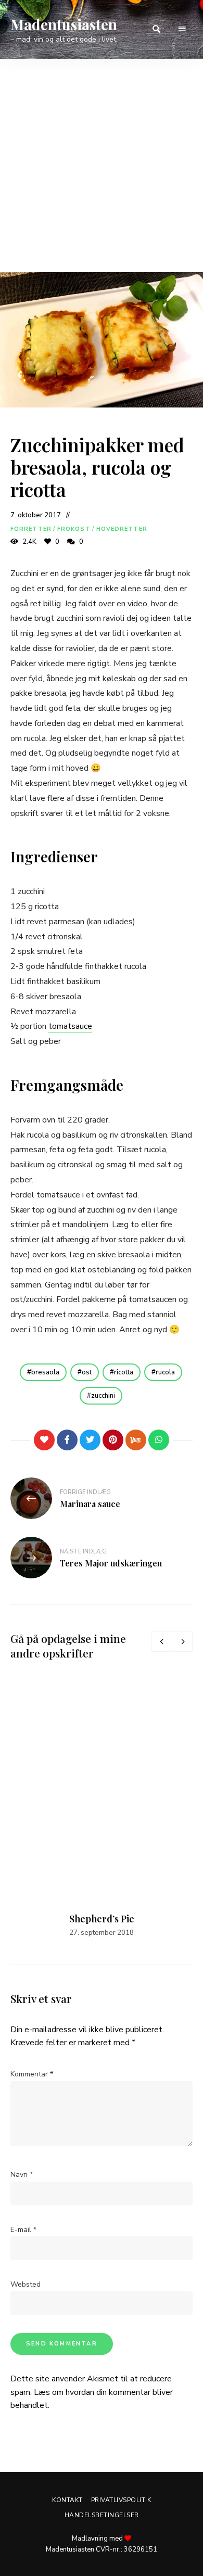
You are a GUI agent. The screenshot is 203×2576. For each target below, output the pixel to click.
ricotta (124, 1372)
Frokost (74, 529)
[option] (102, 1808)
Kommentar (32, 2074)
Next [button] (182, 1641)
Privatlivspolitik (121, 2500)
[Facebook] (67, 1440)
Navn (22, 2175)
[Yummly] (136, 1440)
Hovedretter (122, 529)
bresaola (45, 1372)
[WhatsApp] (159, 1440)
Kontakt (67, 2500)
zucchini (103, 1396)
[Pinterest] (113, 1440)
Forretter (31, 529)
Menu (182, 29)
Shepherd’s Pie (102, 1919)
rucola (165, 1372)
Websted (26, 2284)
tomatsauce (70, 1026)
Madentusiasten (64, 24)
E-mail (23, 2230)
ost (87, 1372)
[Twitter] (90, 1440)
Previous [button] (161, 1641)
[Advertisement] (102, 165)
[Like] (44, 1440)
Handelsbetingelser (102, 2515)
